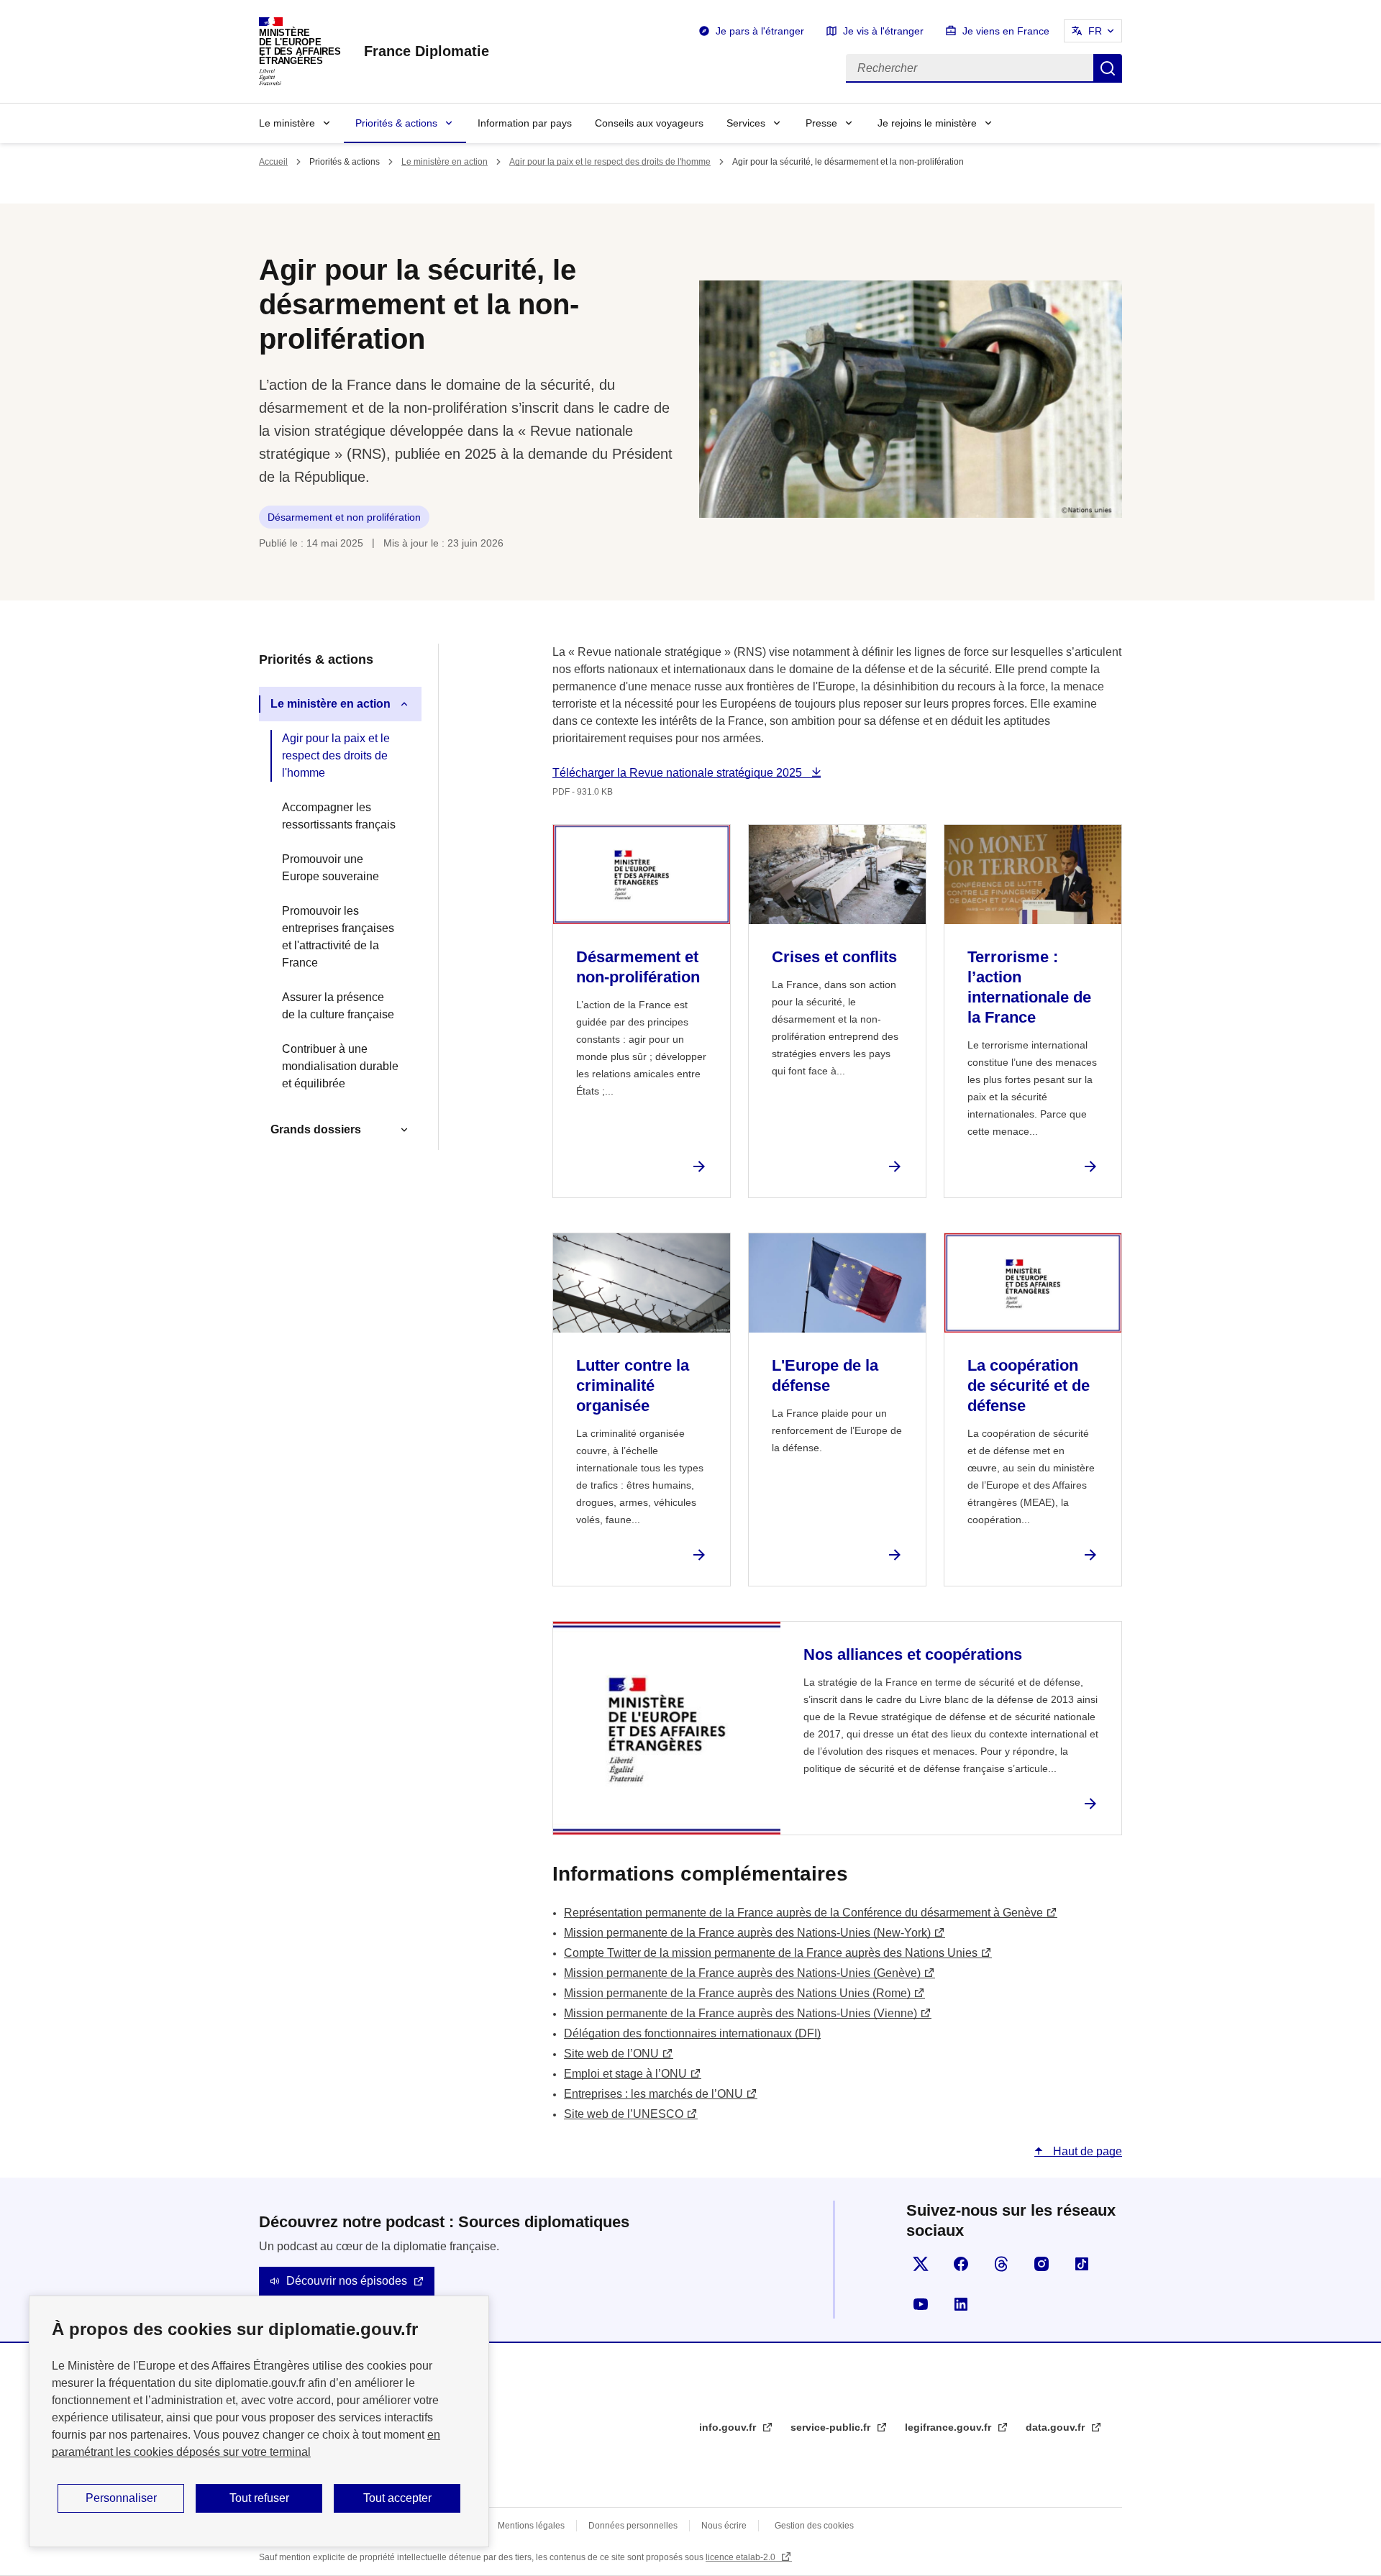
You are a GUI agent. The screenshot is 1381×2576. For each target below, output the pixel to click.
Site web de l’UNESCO (624, 2114)
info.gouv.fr (729, 2427)
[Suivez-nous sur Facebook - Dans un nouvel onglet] (961, 2264)
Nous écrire (724, 2526)
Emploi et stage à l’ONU (625, 2074)
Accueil (273, 162)
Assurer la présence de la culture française (338, 1006)
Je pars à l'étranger (760, 31)
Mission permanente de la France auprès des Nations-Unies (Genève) (742, 1973)
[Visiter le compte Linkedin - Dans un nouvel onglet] (961, 2304)
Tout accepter (397, 2498)
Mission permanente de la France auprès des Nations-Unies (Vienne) (740, 2013)
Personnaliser (121, 2498)
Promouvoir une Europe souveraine (331, 868)
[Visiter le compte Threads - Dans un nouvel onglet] (1001, 2264)
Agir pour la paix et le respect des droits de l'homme (610, 162)
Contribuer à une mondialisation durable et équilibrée (340, 1066)
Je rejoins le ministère (927, 123)
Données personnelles (633, 2526)
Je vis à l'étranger (883, 31)
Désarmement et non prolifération (344, 517)
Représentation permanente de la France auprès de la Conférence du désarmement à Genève (803, 1913)
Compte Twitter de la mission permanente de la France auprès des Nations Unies (771, 1953)
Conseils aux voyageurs (649, 123)
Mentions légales (531, 2526)
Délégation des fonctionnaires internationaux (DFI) (692, 2033)
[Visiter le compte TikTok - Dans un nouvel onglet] (1082, 2264)
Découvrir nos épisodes (347, 2281)
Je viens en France (1006, 31)
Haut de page (1086, 2151)
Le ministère (287, 123)
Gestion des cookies (814, 2526)
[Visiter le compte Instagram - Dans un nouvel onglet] (1042, 2264)
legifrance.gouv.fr (949, 2427)
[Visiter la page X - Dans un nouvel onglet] (921, 2264)
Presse (821, 123)
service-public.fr (832, 2427)
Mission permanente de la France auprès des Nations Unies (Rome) (737, 1993)
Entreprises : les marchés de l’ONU (653, 2094)
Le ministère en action (445, 162)
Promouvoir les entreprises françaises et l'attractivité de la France (338, 937)
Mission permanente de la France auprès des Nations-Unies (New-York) (747, 1933)
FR (1095, 31)
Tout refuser (259, 2498)
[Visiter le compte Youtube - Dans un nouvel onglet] (921, 2304)
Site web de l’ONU (611, 2054)
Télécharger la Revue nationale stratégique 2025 (679, 773)
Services (746, 123)
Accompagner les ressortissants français (339, 816)
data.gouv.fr (1057, 2427)
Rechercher (1108, 68)
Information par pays (525, 123)
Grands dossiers (316, 1129)
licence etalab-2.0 (742, 2557)
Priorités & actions (396, 123)
